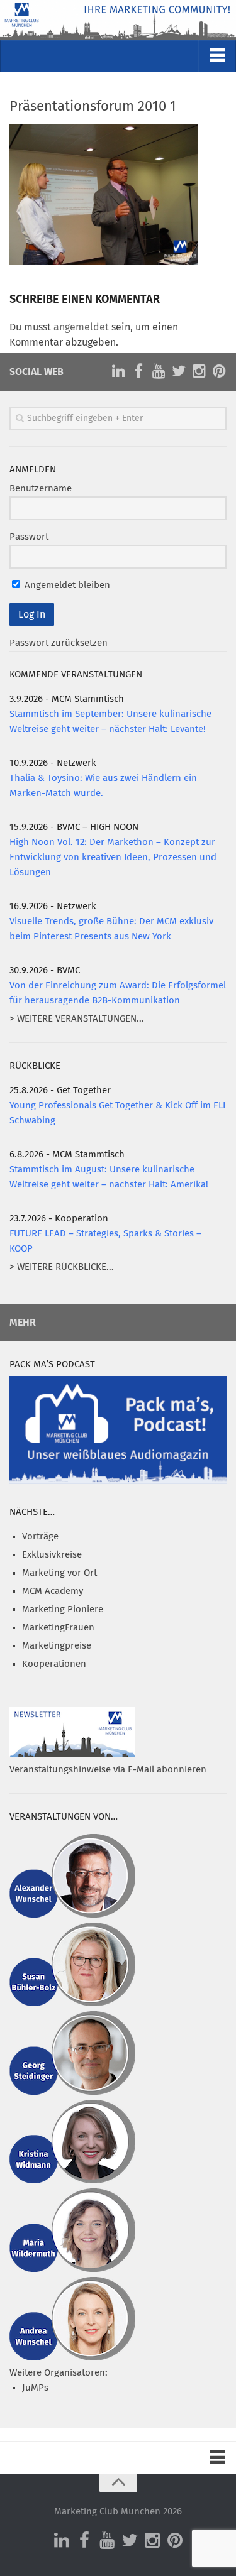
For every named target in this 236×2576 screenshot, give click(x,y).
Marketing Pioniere (63, 1609)
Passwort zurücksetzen (59, 643)
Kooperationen (54, 1664)
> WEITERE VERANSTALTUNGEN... (77, 1019)
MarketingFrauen (58, 1628)
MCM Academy (53, 1591)
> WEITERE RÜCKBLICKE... (62, 1267)
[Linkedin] (118, 371)
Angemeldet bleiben (66, 585)
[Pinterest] (219, 371)
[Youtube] (159, 371)
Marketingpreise (57, 1646)
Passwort (29, 537)
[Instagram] (199, 371)
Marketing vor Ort (59, 1573)
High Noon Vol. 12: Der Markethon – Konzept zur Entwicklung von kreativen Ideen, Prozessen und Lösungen (113, 857)
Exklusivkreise (52, 1555)
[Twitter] (179, 371)
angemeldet (81, 327)
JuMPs (35, 2388)
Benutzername (41, 488)
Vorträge (40, 1536)
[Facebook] (138, 371)
